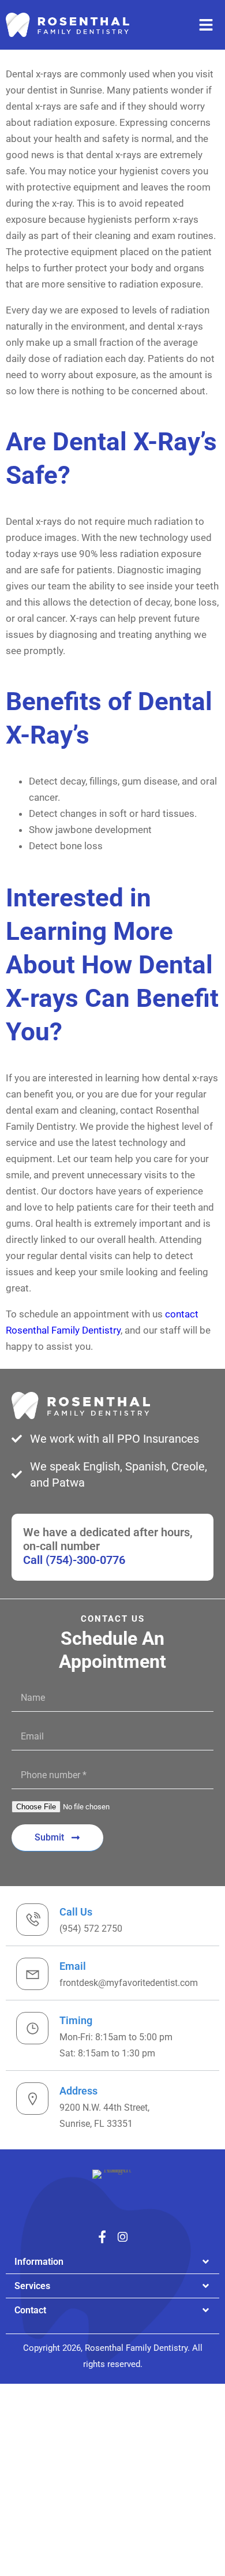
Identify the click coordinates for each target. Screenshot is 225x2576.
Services (32, 2286)
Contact (30, 2310)
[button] (112, 2262)
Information (39, 2262)
